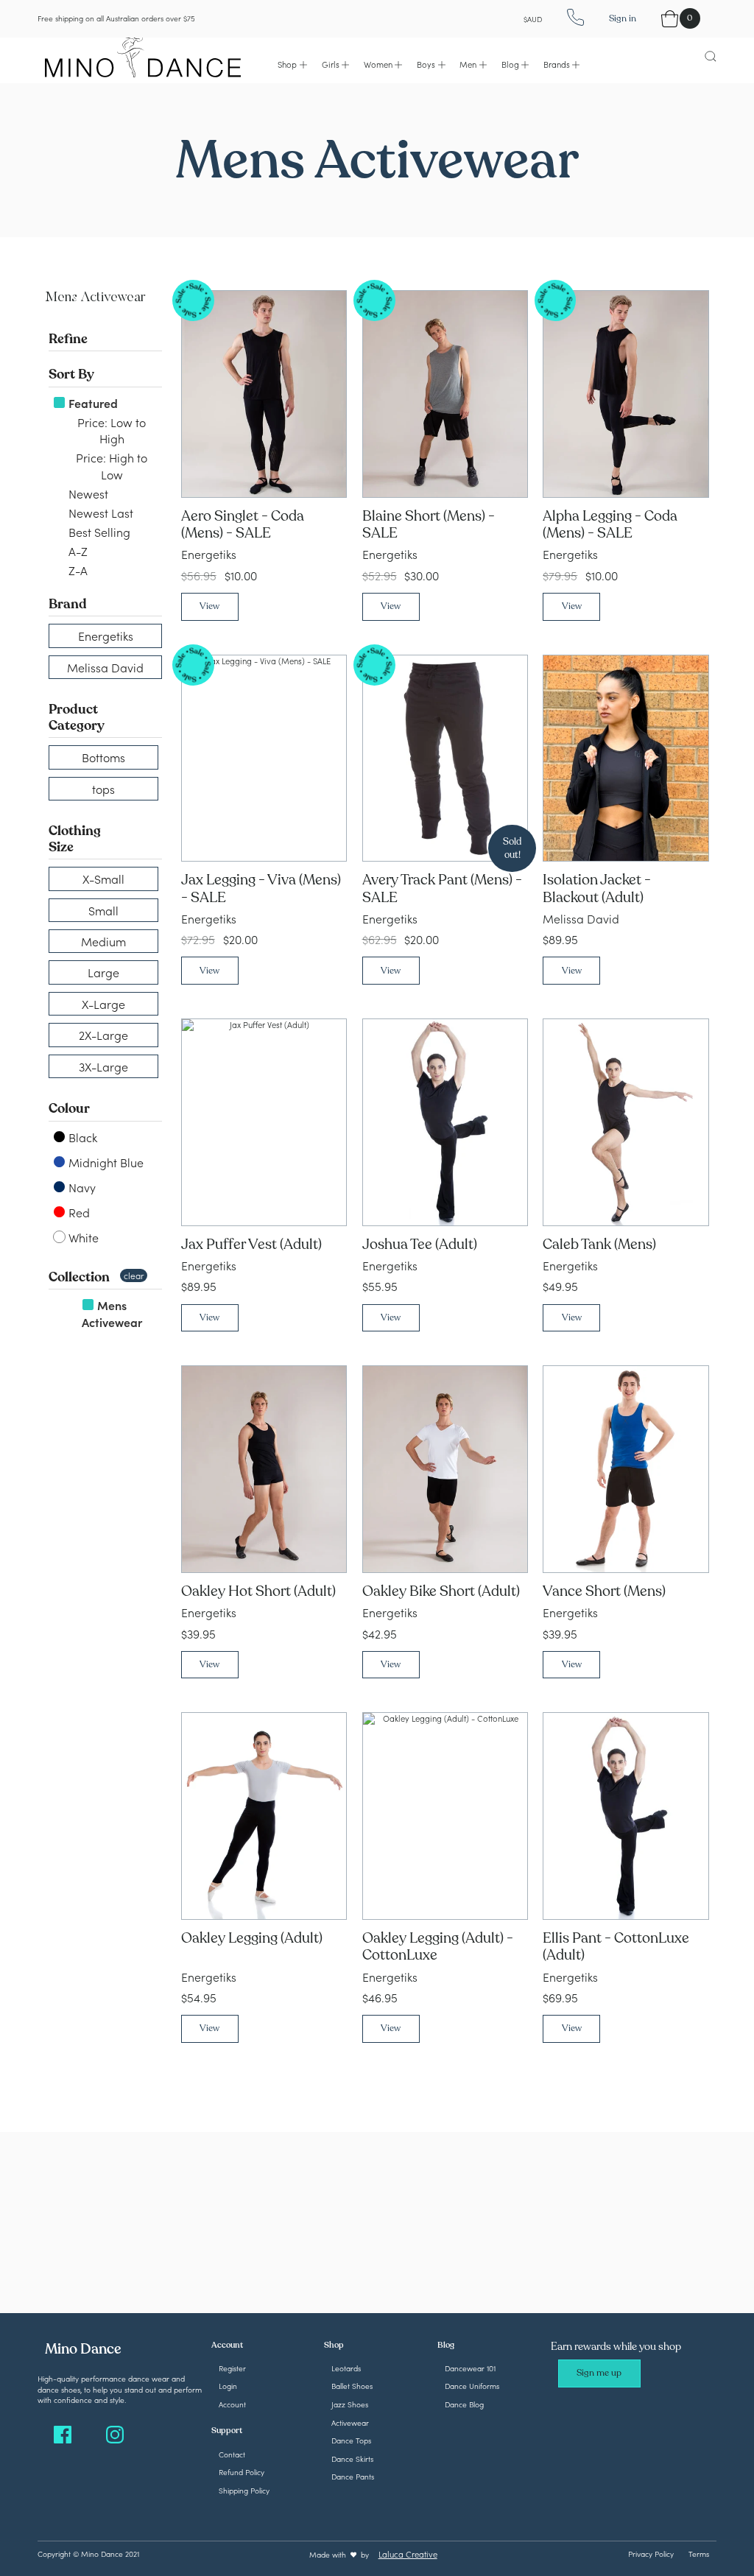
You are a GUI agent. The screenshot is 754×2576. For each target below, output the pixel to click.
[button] (292, 64)
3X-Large (103, 1066)
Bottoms (103, 757)
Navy (81, 1187)
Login (228, 2386)
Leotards (346, 2368)
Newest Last (99, 513)
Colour (69, 1108)
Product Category (77, 717)
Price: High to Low (110, 465)
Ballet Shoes (352, 2386)
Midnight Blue (105, 1162)
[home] (143, 55)
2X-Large (103, 1035)
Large (103, 972)
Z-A (77, 570)
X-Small (103, 879)
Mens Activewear (112, 1313)
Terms (699, 2554)
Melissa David (105, 667)
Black (81, 1137)
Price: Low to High (110, 430)
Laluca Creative (408, 2554)
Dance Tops (351, 2440)
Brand (68, 604)
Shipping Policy (244, 2490)
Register (232, 2368)
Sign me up (599, 2373)
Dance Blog (464, 2404)
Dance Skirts (352, 2459)
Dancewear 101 (470, 2368)
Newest (87, 493)
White (82, 1237)
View (209, 606)
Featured (92, 403)
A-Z (77, 551)
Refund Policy (242, 2472)
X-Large (103, 1004)
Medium (103, 941)
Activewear (350, 2422)
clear (134, 1275)
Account (232, 2404)
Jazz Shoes (350, 2404)
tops (103, 789)
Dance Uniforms (472, 2386)
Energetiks (106, 636)
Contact (232, 2454)
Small (103, 910)
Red (78, 1212)
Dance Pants (353, 2476)
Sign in (623, 18)
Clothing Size (75, 839)
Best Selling (98, 532)
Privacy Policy (651, 2554)
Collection (79, 1277)
